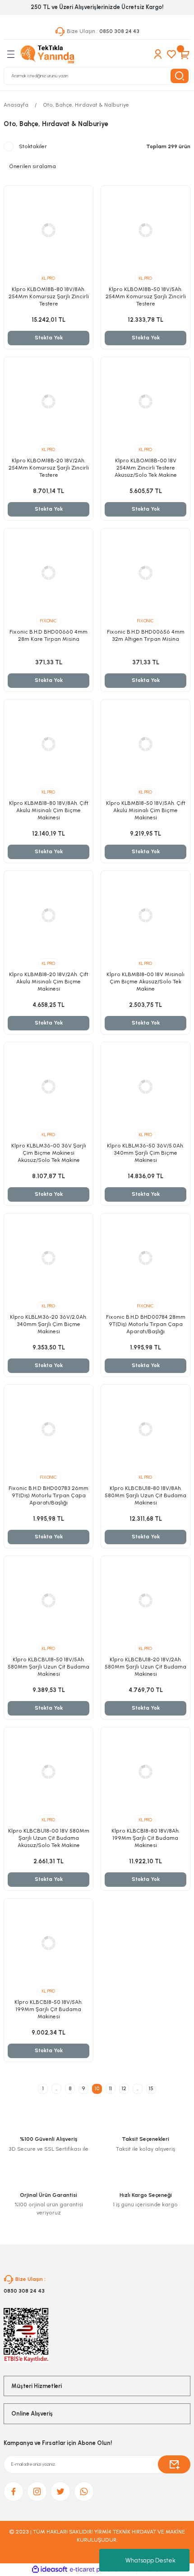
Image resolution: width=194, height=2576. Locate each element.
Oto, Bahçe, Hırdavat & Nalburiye (86, 105)
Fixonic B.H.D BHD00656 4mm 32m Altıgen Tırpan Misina (146, 635)
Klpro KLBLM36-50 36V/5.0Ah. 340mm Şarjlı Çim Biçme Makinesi (145, 1153)
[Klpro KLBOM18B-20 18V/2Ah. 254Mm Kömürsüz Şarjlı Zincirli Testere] (48, 402)
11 (111, 2088)
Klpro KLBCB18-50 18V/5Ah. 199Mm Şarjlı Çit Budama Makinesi (48, 2009)
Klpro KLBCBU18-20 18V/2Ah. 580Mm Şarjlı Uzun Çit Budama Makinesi (145, 1667)
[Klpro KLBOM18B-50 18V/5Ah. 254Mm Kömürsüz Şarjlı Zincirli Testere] (145, 230)
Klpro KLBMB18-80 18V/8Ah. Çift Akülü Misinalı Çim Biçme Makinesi (49, 810)
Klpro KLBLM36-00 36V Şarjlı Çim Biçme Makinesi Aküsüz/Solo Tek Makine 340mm (49, 1153)
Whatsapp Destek (150, 2560)
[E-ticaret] (96, 2569)
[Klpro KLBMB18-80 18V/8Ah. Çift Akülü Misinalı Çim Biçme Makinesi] (48, 744)
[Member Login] (158, 54)
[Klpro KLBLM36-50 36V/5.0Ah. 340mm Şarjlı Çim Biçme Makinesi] (145, 1087)
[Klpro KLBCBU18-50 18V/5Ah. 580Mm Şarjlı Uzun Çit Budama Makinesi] (48, 1601)
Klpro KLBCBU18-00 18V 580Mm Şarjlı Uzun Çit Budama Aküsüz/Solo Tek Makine (49, 1838)
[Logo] (47, 54)
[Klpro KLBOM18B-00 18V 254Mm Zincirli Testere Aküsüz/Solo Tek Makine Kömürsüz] (145, 402)
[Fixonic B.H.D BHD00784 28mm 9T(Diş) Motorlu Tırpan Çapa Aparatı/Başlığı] (145, 1258)
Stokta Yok (49, 338)
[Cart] (185, 54)
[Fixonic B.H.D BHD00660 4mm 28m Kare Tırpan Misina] (48, 573)
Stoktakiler (33, 146)
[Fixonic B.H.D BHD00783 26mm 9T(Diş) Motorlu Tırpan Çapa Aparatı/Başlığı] (48, 1429)
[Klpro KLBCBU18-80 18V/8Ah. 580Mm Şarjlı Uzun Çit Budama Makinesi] (145, 1429)
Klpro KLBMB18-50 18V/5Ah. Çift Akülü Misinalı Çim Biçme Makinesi (146, 810)
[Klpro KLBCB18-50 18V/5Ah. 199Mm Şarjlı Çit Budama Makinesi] (48, 1943)
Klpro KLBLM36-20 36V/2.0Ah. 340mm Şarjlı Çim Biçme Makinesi (48, 1324)
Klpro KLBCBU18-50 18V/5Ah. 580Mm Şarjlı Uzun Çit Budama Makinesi (48, 1667)
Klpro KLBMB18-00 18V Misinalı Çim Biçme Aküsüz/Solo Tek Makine (145, 982)
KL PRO (48, 278)
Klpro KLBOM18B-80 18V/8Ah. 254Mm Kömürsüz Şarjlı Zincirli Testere (49, 296)
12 (124, 2088)
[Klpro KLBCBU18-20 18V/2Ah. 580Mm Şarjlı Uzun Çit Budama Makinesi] (145, 1601)
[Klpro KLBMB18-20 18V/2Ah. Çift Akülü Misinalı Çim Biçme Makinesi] (48, 915)
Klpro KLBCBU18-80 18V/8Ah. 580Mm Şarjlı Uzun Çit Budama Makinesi (145, 1495)
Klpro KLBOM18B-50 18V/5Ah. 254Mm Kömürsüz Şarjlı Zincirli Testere (146, 296)
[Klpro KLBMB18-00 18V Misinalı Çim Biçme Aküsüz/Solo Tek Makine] (145, 915)
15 (151, 2088)
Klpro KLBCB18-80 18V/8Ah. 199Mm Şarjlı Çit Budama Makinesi (145, 1838)
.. (56, 2088)
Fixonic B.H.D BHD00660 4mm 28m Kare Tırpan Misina (48, 635)
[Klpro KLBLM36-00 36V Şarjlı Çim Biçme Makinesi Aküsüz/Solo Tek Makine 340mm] (48, 1087)
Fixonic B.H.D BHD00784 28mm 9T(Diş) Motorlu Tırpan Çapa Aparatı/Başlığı (146, 1324)
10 (97, 2088)
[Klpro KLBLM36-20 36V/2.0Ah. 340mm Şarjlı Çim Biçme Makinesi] (48, 1258)
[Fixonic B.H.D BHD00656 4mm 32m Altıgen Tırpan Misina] (145, 573)
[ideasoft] (50, 2570)
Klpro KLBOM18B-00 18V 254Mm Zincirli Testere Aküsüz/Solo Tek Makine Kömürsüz (146, 468)
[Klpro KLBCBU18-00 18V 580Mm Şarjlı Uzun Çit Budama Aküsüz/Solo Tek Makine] (48, 1772)
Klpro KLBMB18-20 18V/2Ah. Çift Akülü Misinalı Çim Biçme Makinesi (49, 982)
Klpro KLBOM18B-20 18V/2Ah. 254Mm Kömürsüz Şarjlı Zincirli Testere (49, 468)
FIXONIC (48, 621)
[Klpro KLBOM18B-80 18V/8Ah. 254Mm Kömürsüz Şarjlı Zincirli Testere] (48, 230)
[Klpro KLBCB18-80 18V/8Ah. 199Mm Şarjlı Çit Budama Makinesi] (145, 1772)
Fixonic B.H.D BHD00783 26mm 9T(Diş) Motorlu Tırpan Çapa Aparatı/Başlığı (48, 1495)
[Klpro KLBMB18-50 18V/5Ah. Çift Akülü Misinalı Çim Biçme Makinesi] (145, 744)
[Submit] (174, 2464)
